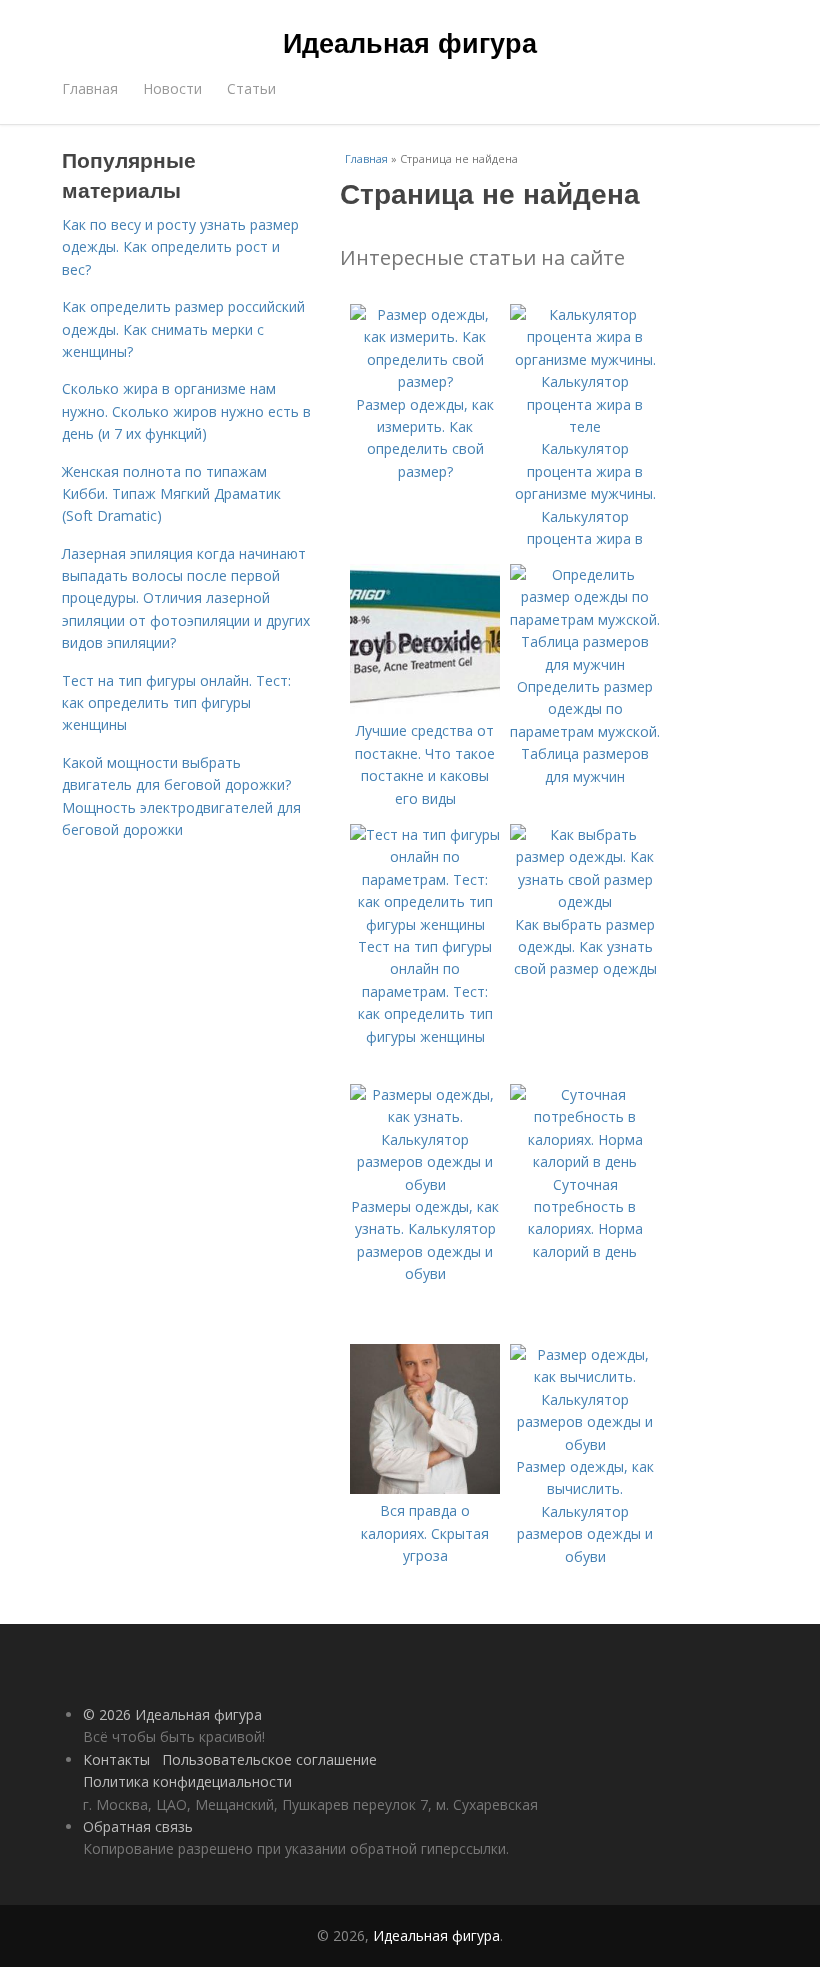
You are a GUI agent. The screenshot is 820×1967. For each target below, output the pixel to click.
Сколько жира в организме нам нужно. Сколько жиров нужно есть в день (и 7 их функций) (186, 411)
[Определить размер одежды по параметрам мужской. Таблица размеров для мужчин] (585, 664)
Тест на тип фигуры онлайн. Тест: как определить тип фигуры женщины (176, 703)
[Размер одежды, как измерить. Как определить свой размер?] (425, 381)
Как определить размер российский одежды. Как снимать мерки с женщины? (183, 329)
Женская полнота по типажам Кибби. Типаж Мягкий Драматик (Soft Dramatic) (171, 494)
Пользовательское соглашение (269, 1759)
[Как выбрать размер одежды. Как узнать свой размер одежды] (585, 901)
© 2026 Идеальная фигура (172, 1714)
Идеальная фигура (410, 42)
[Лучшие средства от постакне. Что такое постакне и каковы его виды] (425, 708)
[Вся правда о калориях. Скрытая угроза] (425, 1488)
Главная (90, 88)
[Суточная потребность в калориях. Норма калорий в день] (585, 1161)
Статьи (251, 88)
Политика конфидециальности (187, 1781)
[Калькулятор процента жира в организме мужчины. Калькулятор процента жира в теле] (585, 426)
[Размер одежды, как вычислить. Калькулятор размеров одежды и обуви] (585, 1444)
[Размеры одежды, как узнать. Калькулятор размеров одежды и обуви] (425, 1184)
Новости (172, 88)
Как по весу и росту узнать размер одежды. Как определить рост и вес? (180, 247)
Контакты (116, 1759)
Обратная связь (138, 1826)
